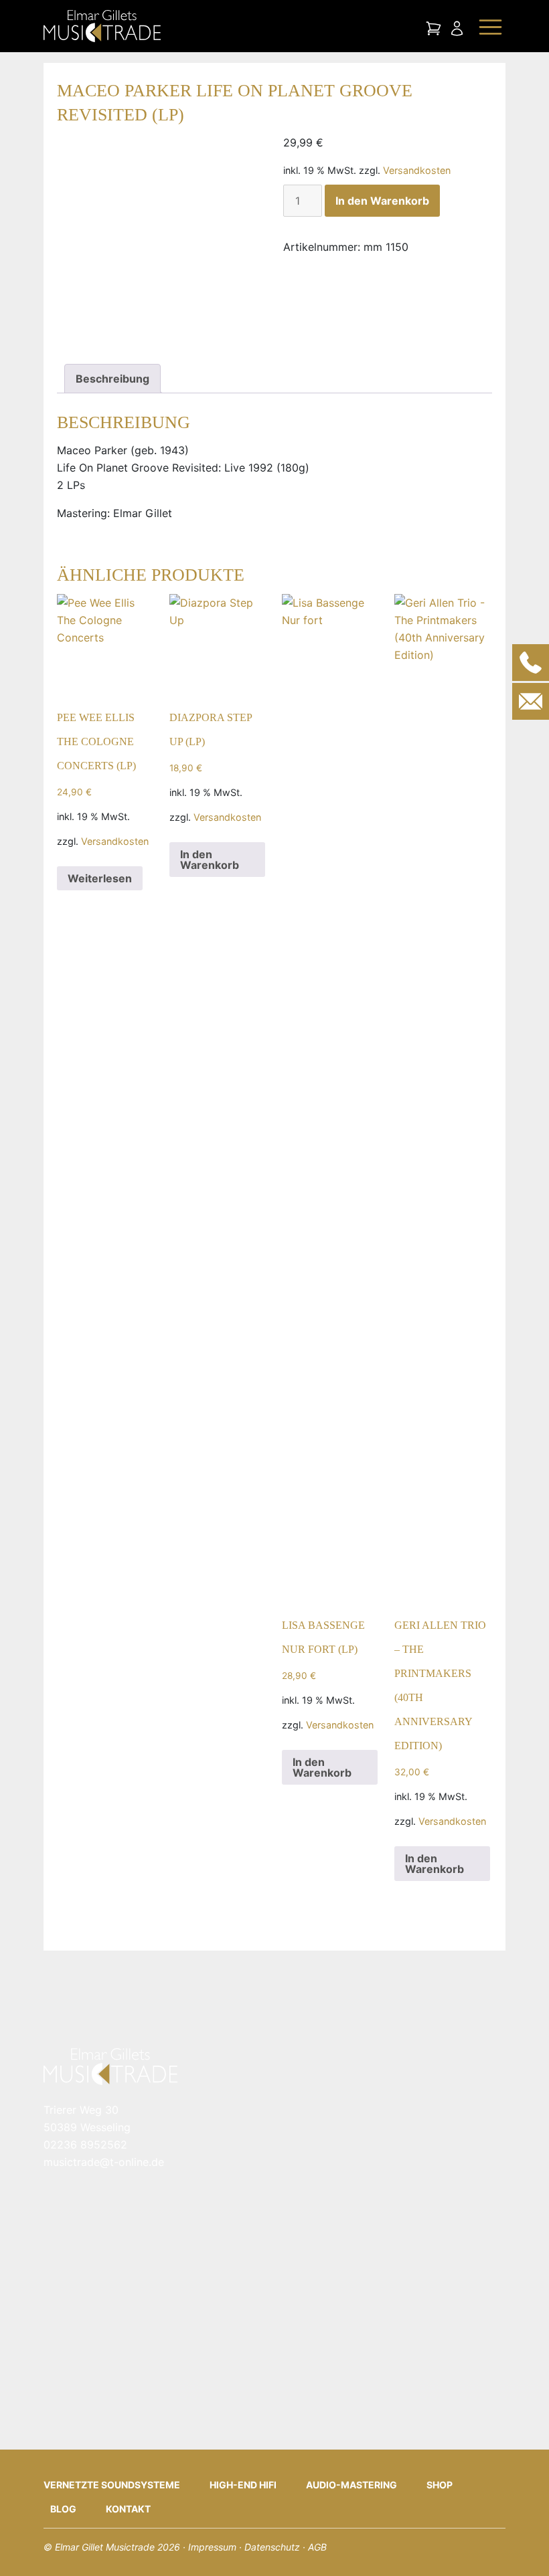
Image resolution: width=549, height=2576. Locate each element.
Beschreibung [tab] (112, 379)
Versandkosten (417, 170)
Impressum (212, 2547)
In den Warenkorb (382, 201)
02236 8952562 (85, 2145)
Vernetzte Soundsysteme (112, 2485)
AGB (317, 2547)
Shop (440, 2485)
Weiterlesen (100, 878)
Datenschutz (272, 2547)
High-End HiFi (243, 2485)
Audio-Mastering (351, 2485)
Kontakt (128, 2509)
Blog (63, 2509)
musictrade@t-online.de (104, 2162)
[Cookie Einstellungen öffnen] (29, 2545)
